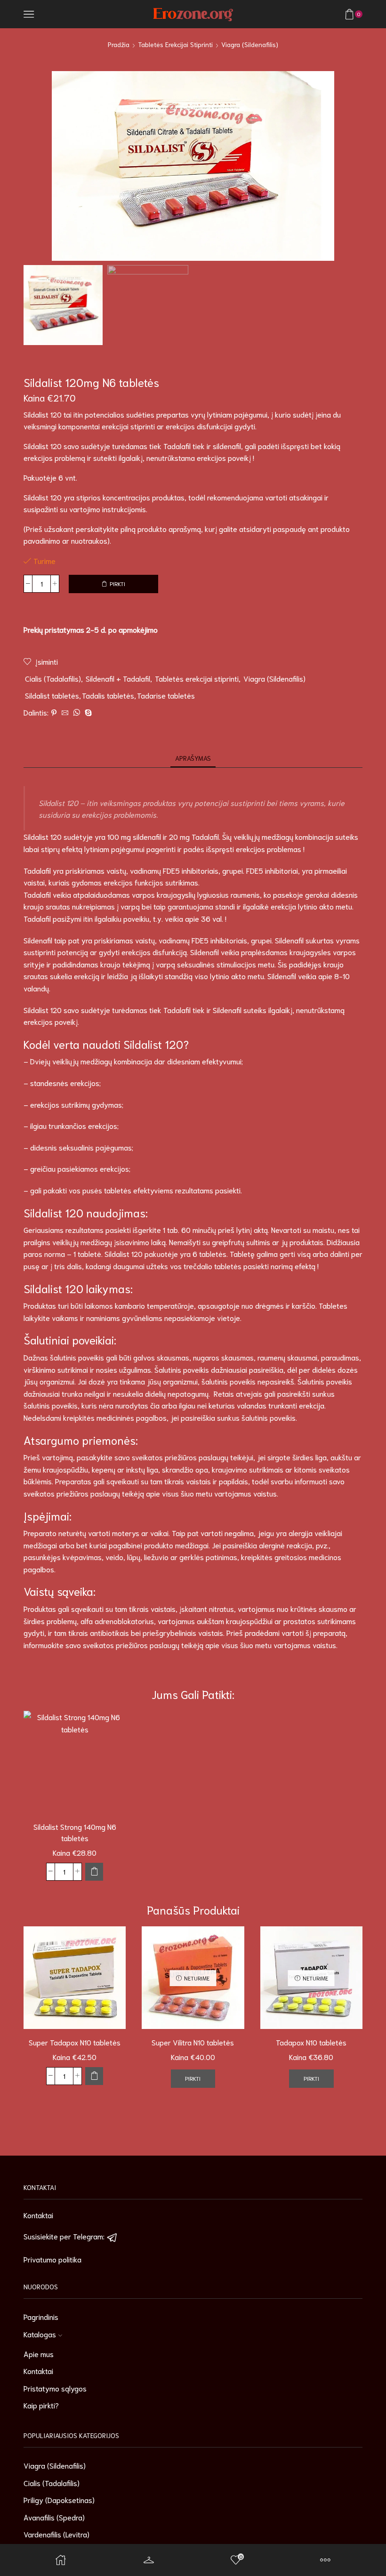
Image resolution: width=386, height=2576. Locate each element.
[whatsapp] (76, 713)
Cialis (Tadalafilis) (53, 678)
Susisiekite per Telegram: (65, 2236)
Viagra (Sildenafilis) (250, 44)
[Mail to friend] (65, 713)
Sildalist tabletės (52, 695)
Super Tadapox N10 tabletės (75, 2042)
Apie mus (39, 2354)
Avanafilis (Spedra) (54, 2517)
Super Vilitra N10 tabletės (193, 2042)
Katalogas (40, 2334)
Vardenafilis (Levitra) (56, 2534)
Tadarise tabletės (166, 695)
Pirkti (117, 584)
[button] (94, 1872)
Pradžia (119, 44)
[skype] (87, 713)
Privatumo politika (52, 2259)
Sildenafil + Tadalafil (118, 678)
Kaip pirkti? (41, 2405)
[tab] (193, 758)
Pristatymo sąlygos (55, 2388)
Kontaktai (38, 2215)
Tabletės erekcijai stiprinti (175, 44)
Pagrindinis (41, 2316)
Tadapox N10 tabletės (311, 2042)
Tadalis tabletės (108, 695)
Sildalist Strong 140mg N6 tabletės (75, 1832)
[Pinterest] (54, 713)
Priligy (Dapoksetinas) (59, 2500)
